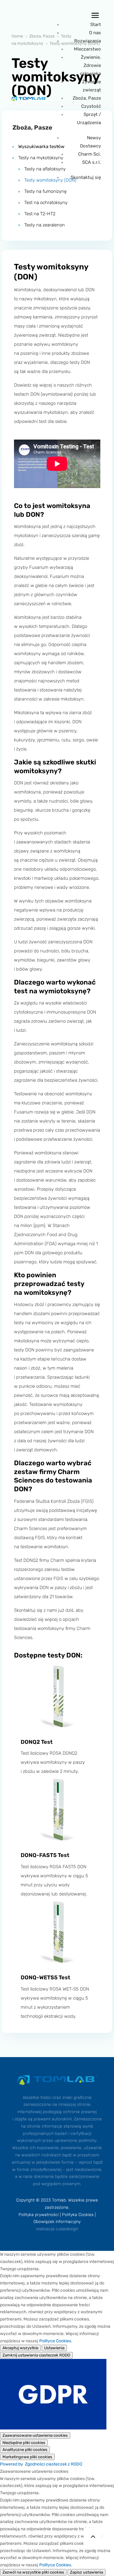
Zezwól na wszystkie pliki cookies (33, 2572)
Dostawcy (90, 146)
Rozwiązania (88, 41)
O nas (95, 33)
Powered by (41, 2464)
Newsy (94, 138)
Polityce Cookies (55, 2341)
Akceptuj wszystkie (20, 2348)
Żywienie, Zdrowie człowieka (90, 65)
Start (96, 25)
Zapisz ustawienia (86, 2572)
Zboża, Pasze (87, 98)
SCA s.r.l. (92, 162)
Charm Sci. (90, 154)
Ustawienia (54, 2348)
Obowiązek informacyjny (57, 2222)
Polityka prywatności (39, 2215)
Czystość (91, 106)
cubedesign (67, 2229)
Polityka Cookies (78, 2215)
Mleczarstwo (87, 49)
